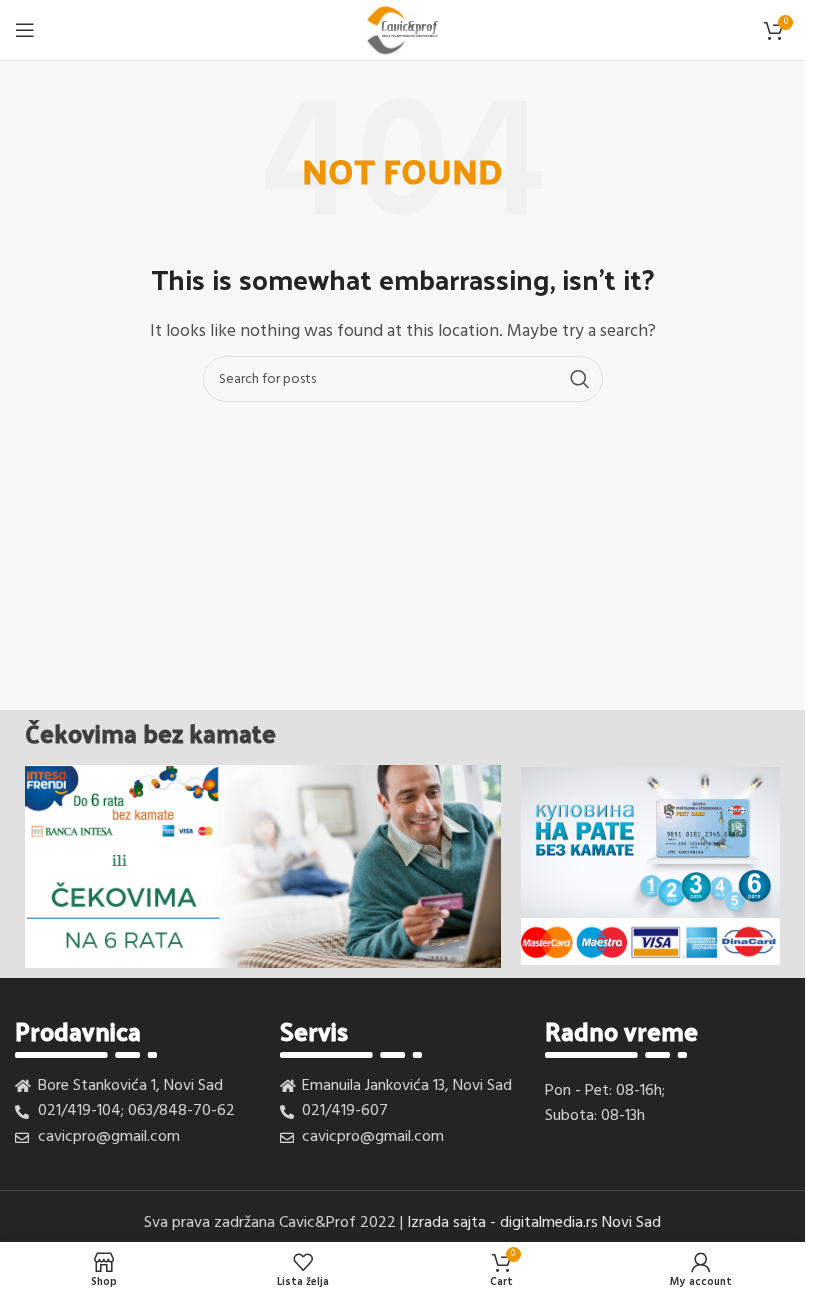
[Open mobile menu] (25, 30)
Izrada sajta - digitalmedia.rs (502, 1223)
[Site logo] (402, 30)
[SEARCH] (580, 379)
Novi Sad (631, 1223)
